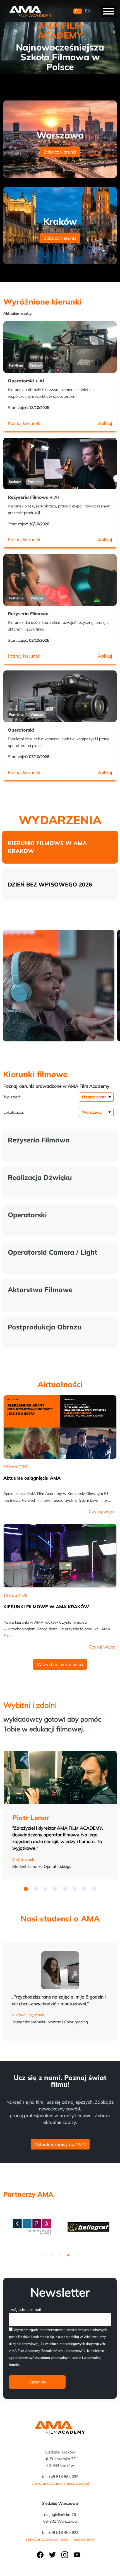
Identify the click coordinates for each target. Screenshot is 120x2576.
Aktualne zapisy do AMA (60, 2144)
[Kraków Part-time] (60, 471)
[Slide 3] (55, 1889)
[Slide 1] (36, 1889)
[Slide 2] (45, 1889)
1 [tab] (43, 2255)
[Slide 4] (65, 1889)
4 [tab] (68, 2255)
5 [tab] (77, 2255)
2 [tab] (52, 2255)
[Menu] (109, 11)
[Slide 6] (84, 1889)
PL (77, 11)
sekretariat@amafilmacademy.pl (60, 2483)
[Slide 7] (94, 1889)
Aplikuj (105, 423)
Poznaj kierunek (24, 423)
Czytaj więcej (103, 1511)
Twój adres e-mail (25, 2309)
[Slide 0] (26, 1889)
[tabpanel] (32, 2226)
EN (88, 11)
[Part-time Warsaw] (60, 588)
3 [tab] (60, 2255)
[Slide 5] (75, 1889)
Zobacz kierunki (60, 152)
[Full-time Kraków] (60, 355)
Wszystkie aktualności (60, 1664)
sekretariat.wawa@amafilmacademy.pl (60, 2539)
